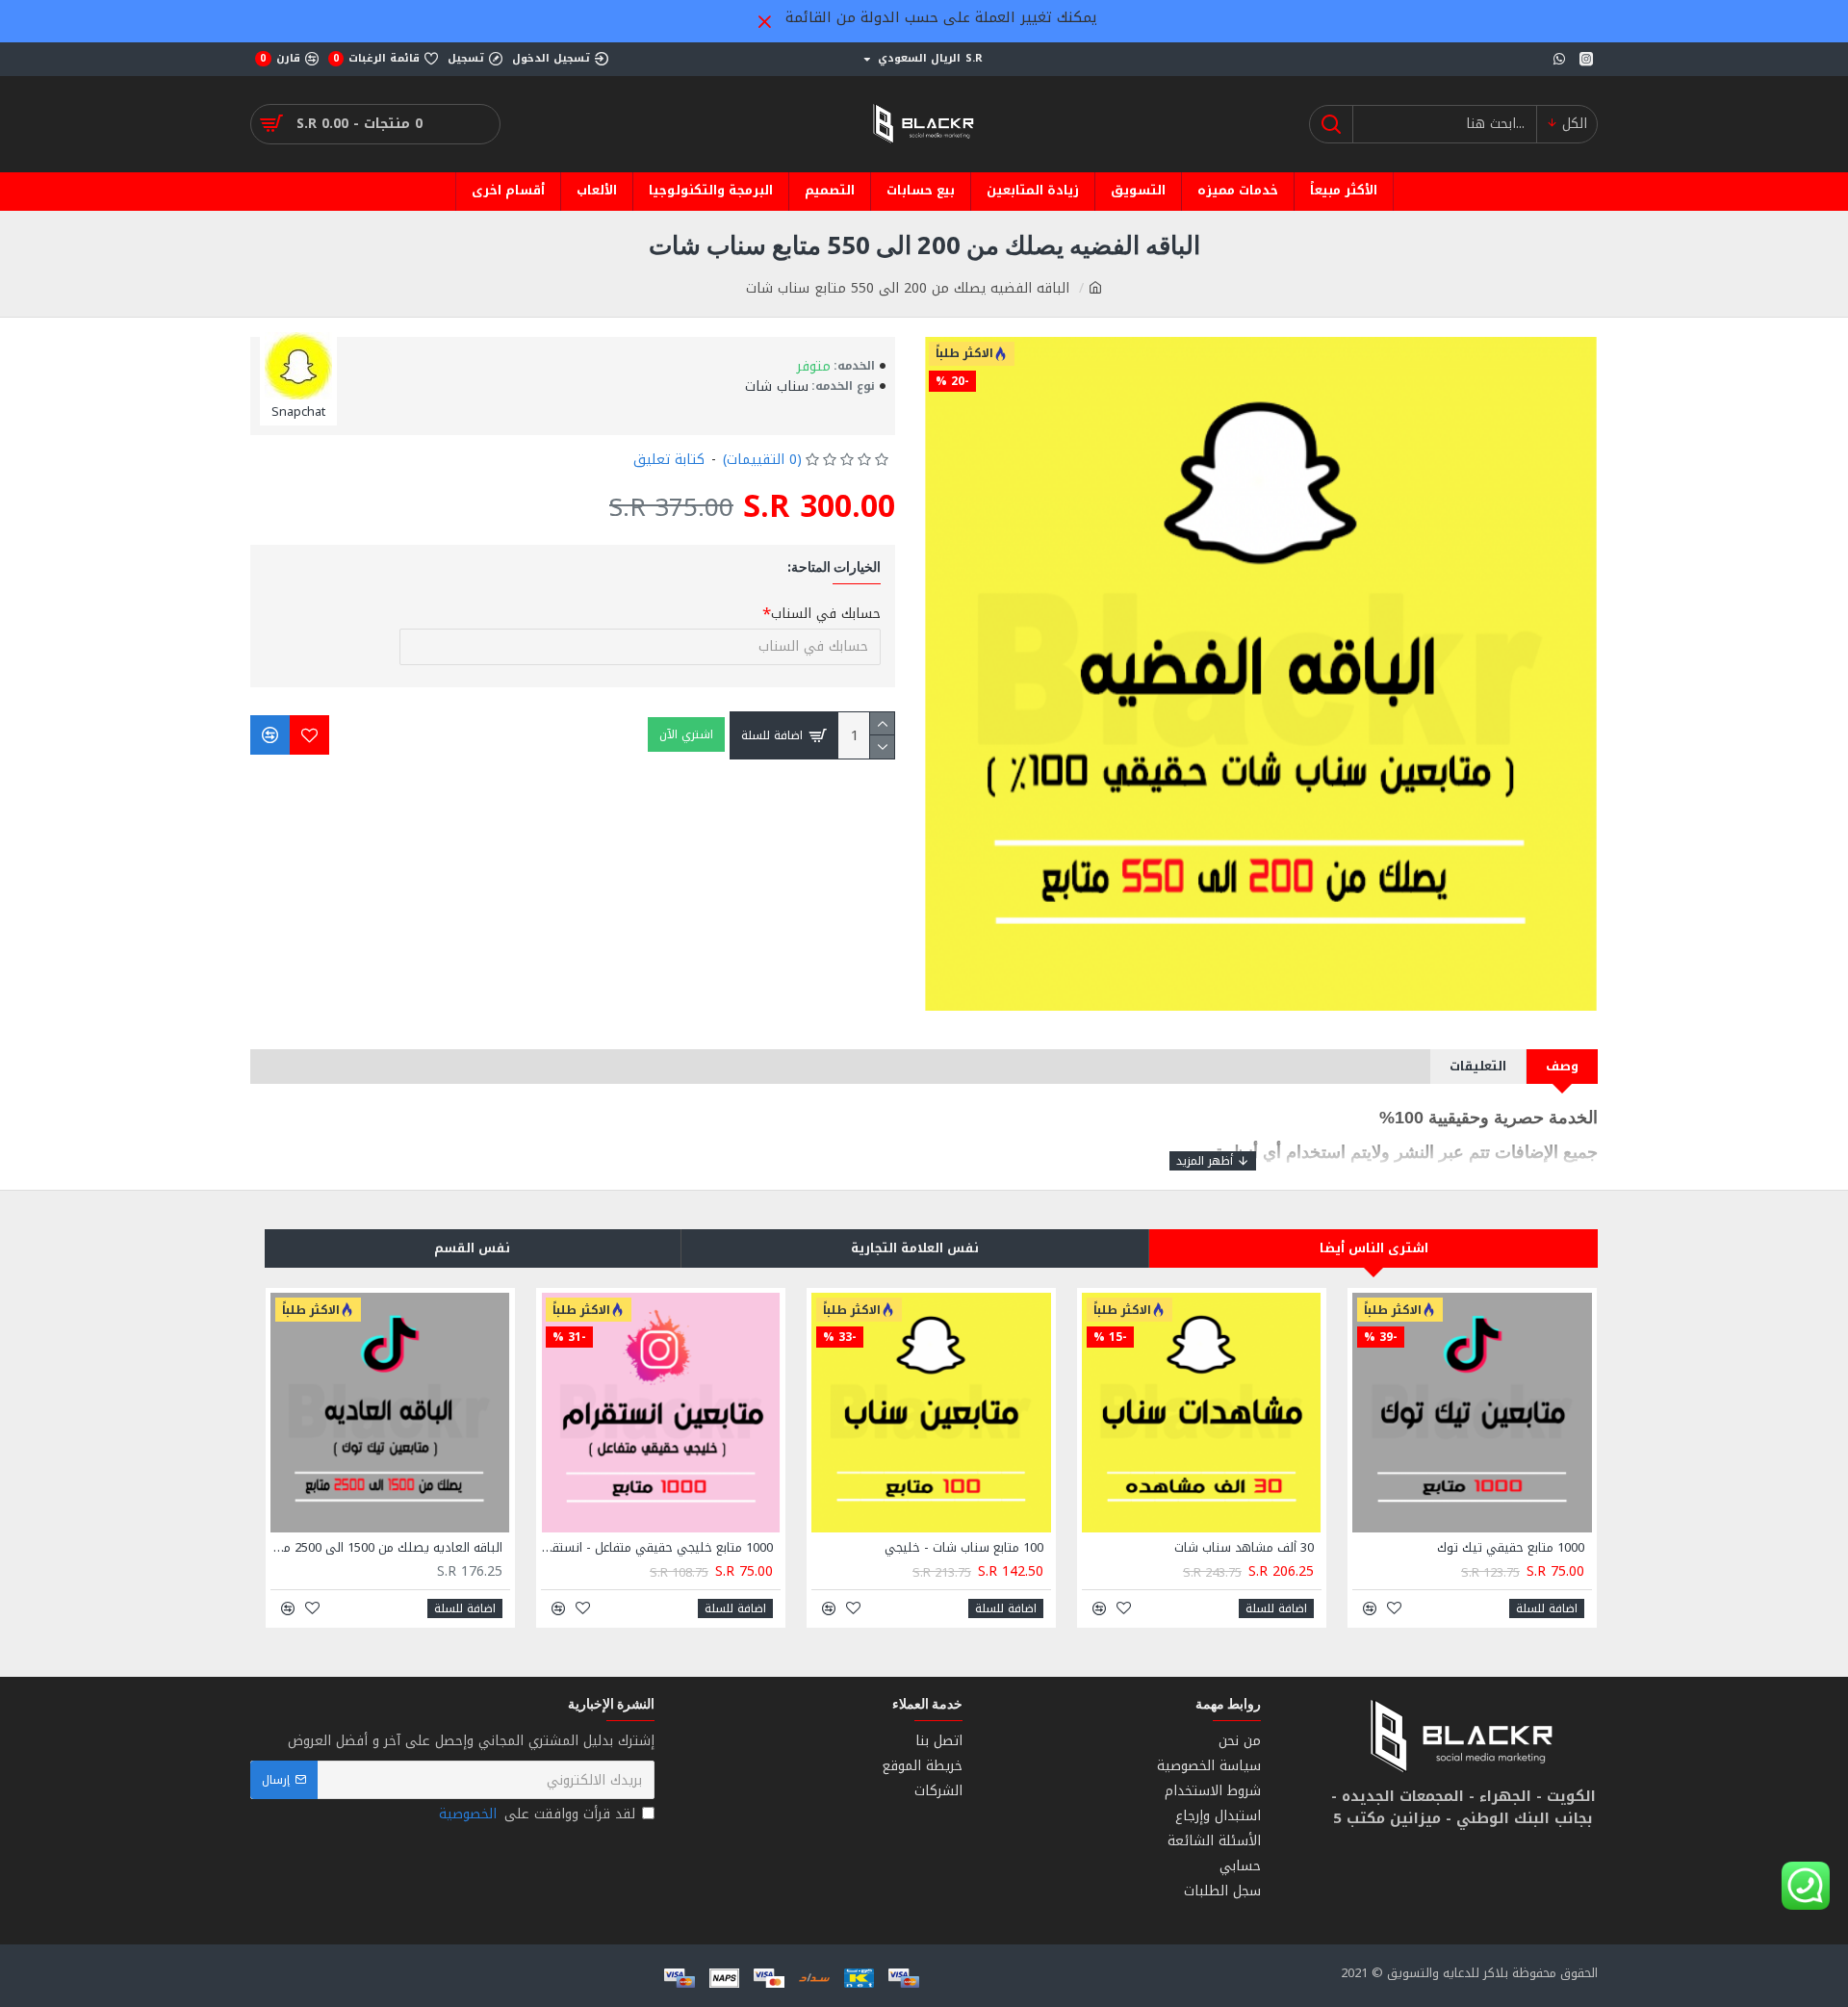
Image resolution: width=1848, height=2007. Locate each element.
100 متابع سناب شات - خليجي (964, 1548)
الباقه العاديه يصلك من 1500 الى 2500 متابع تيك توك (386, 1548)
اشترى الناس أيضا (1374, 1248)
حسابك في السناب (826, 614)
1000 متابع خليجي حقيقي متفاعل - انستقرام (657, 1548)
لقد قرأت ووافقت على (537, 1814)
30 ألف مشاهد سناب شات (1244, 1548)
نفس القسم (472, 1248)
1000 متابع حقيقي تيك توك (1511, 1548)
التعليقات (1478, 1066)
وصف (1562, 1066)
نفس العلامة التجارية (915, 1248)
